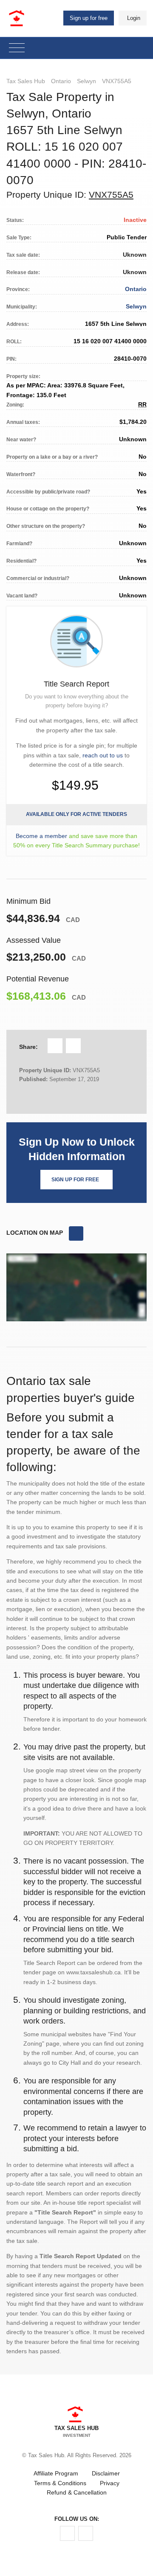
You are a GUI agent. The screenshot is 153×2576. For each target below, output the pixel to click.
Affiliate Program (56, 2473)
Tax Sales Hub (26, 81)
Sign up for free (89, 18)
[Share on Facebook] (55, 1046)
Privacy (110, 2483)
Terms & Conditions (60, 2483)
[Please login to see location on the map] (76, 1233)
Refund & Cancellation (77, 2492)
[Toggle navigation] (17, 48)
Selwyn (86, 81)
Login (134, 18)
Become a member (41, 836)
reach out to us (103, 755)
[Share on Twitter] (73, 1046)
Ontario (61, 81)
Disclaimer (106, 2473)
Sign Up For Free (75, 1180)
